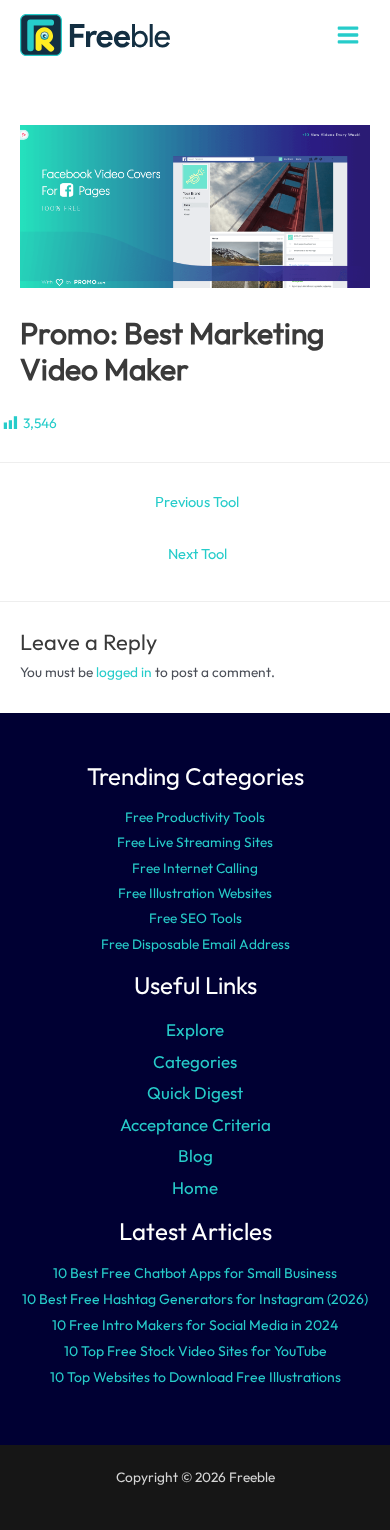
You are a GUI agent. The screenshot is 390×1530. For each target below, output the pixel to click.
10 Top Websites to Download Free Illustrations (195, 1377)
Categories (195, 1061)
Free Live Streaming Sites (195, 842)
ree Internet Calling (199, 868)
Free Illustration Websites (195, 893)
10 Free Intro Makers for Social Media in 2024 (195, 1325)
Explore (195, 1029)
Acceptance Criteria (195, 1124)
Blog (195, 1155)
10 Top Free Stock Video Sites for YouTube (195, 1351)
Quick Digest (195, 1092)
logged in (124, 672)
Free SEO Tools (195, 918)
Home (195, 1187)
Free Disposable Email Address (195, 944)
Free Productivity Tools (195, 817)
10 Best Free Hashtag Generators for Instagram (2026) (195, 1299)
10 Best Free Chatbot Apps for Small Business (195, 1273)
